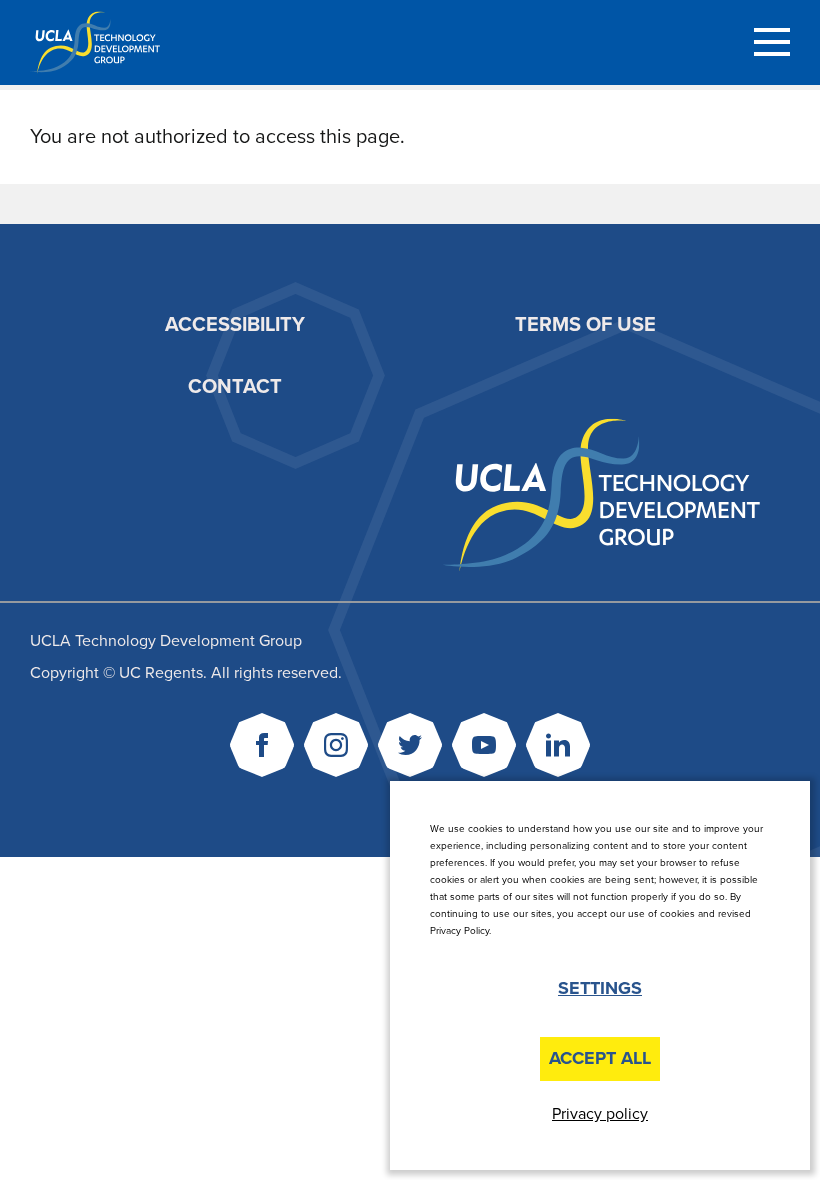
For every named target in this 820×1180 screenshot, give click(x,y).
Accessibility (235, 325)
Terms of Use (585, 325)
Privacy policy (600, 1114)
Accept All (600, 1058)
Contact (235, 387)
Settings (600, 988)
